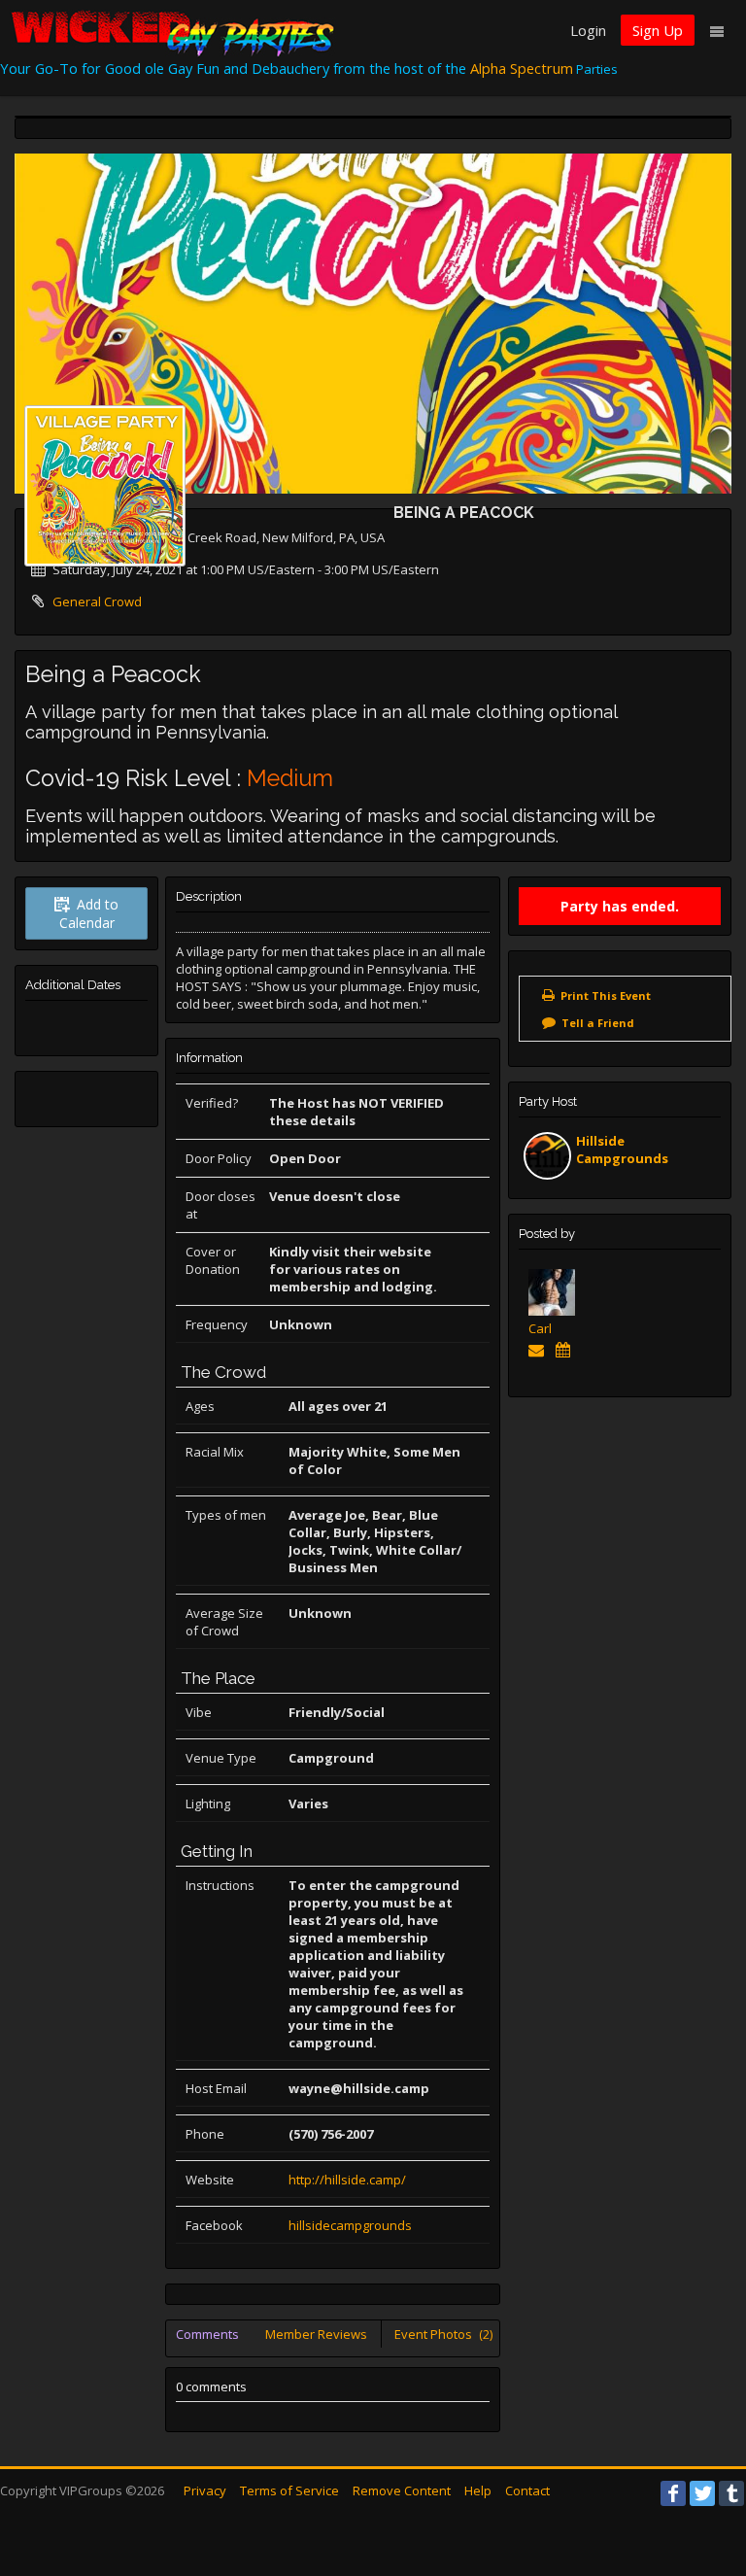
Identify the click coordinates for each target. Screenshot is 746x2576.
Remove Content (402, 2490)
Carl (540, 1328)
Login (588, 30)
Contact (527, 2490)
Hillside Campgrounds (622, 1150)
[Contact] (540, 1350)
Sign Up (658, 30)
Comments (207, 2334)
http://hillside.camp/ (347, 2180)
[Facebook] (673, 2493)
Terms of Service (289, 2490)
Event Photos (443, 2334)
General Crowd (97, 601)
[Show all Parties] (567, 1350)
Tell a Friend (598, 1023)
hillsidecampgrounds (350, 2225)
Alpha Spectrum (522, 68)
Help (478, 2490)
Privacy (205, 2490)
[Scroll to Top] (702, 2484)
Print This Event (606, 996)
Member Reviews (316, 2334)
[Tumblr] (731, 2493)
